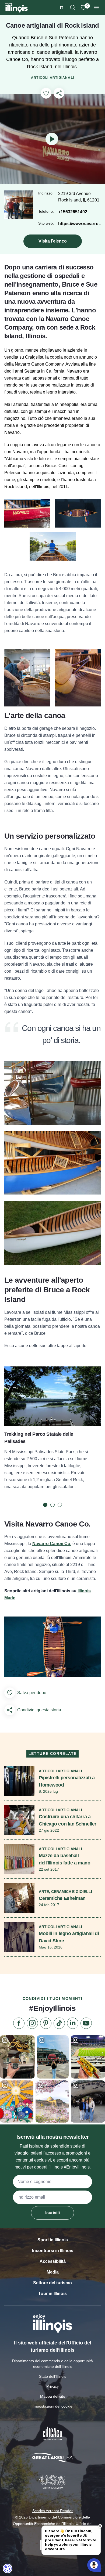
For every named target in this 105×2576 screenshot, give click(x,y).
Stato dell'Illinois (53, 2376)
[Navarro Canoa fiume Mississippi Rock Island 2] (78, 513)
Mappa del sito (53, 2396)
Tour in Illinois (52, 2294)
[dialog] (8, 2568)
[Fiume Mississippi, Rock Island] (53, 546)
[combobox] (62, 7)
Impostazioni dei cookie (52, 2406)
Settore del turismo (52, 2283)
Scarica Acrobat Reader (52, 2511)
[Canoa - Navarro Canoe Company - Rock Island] (27, 513)
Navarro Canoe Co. (52, 1544)
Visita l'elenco (53, 241)
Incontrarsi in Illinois (53, 2251)
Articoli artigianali (52, 78)
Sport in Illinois (53, 2240)
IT (62, 7)
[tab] (45, 1505)
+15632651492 (73, 212)
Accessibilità (53, 2261)
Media (53, 2272)
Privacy (52, 2386)
